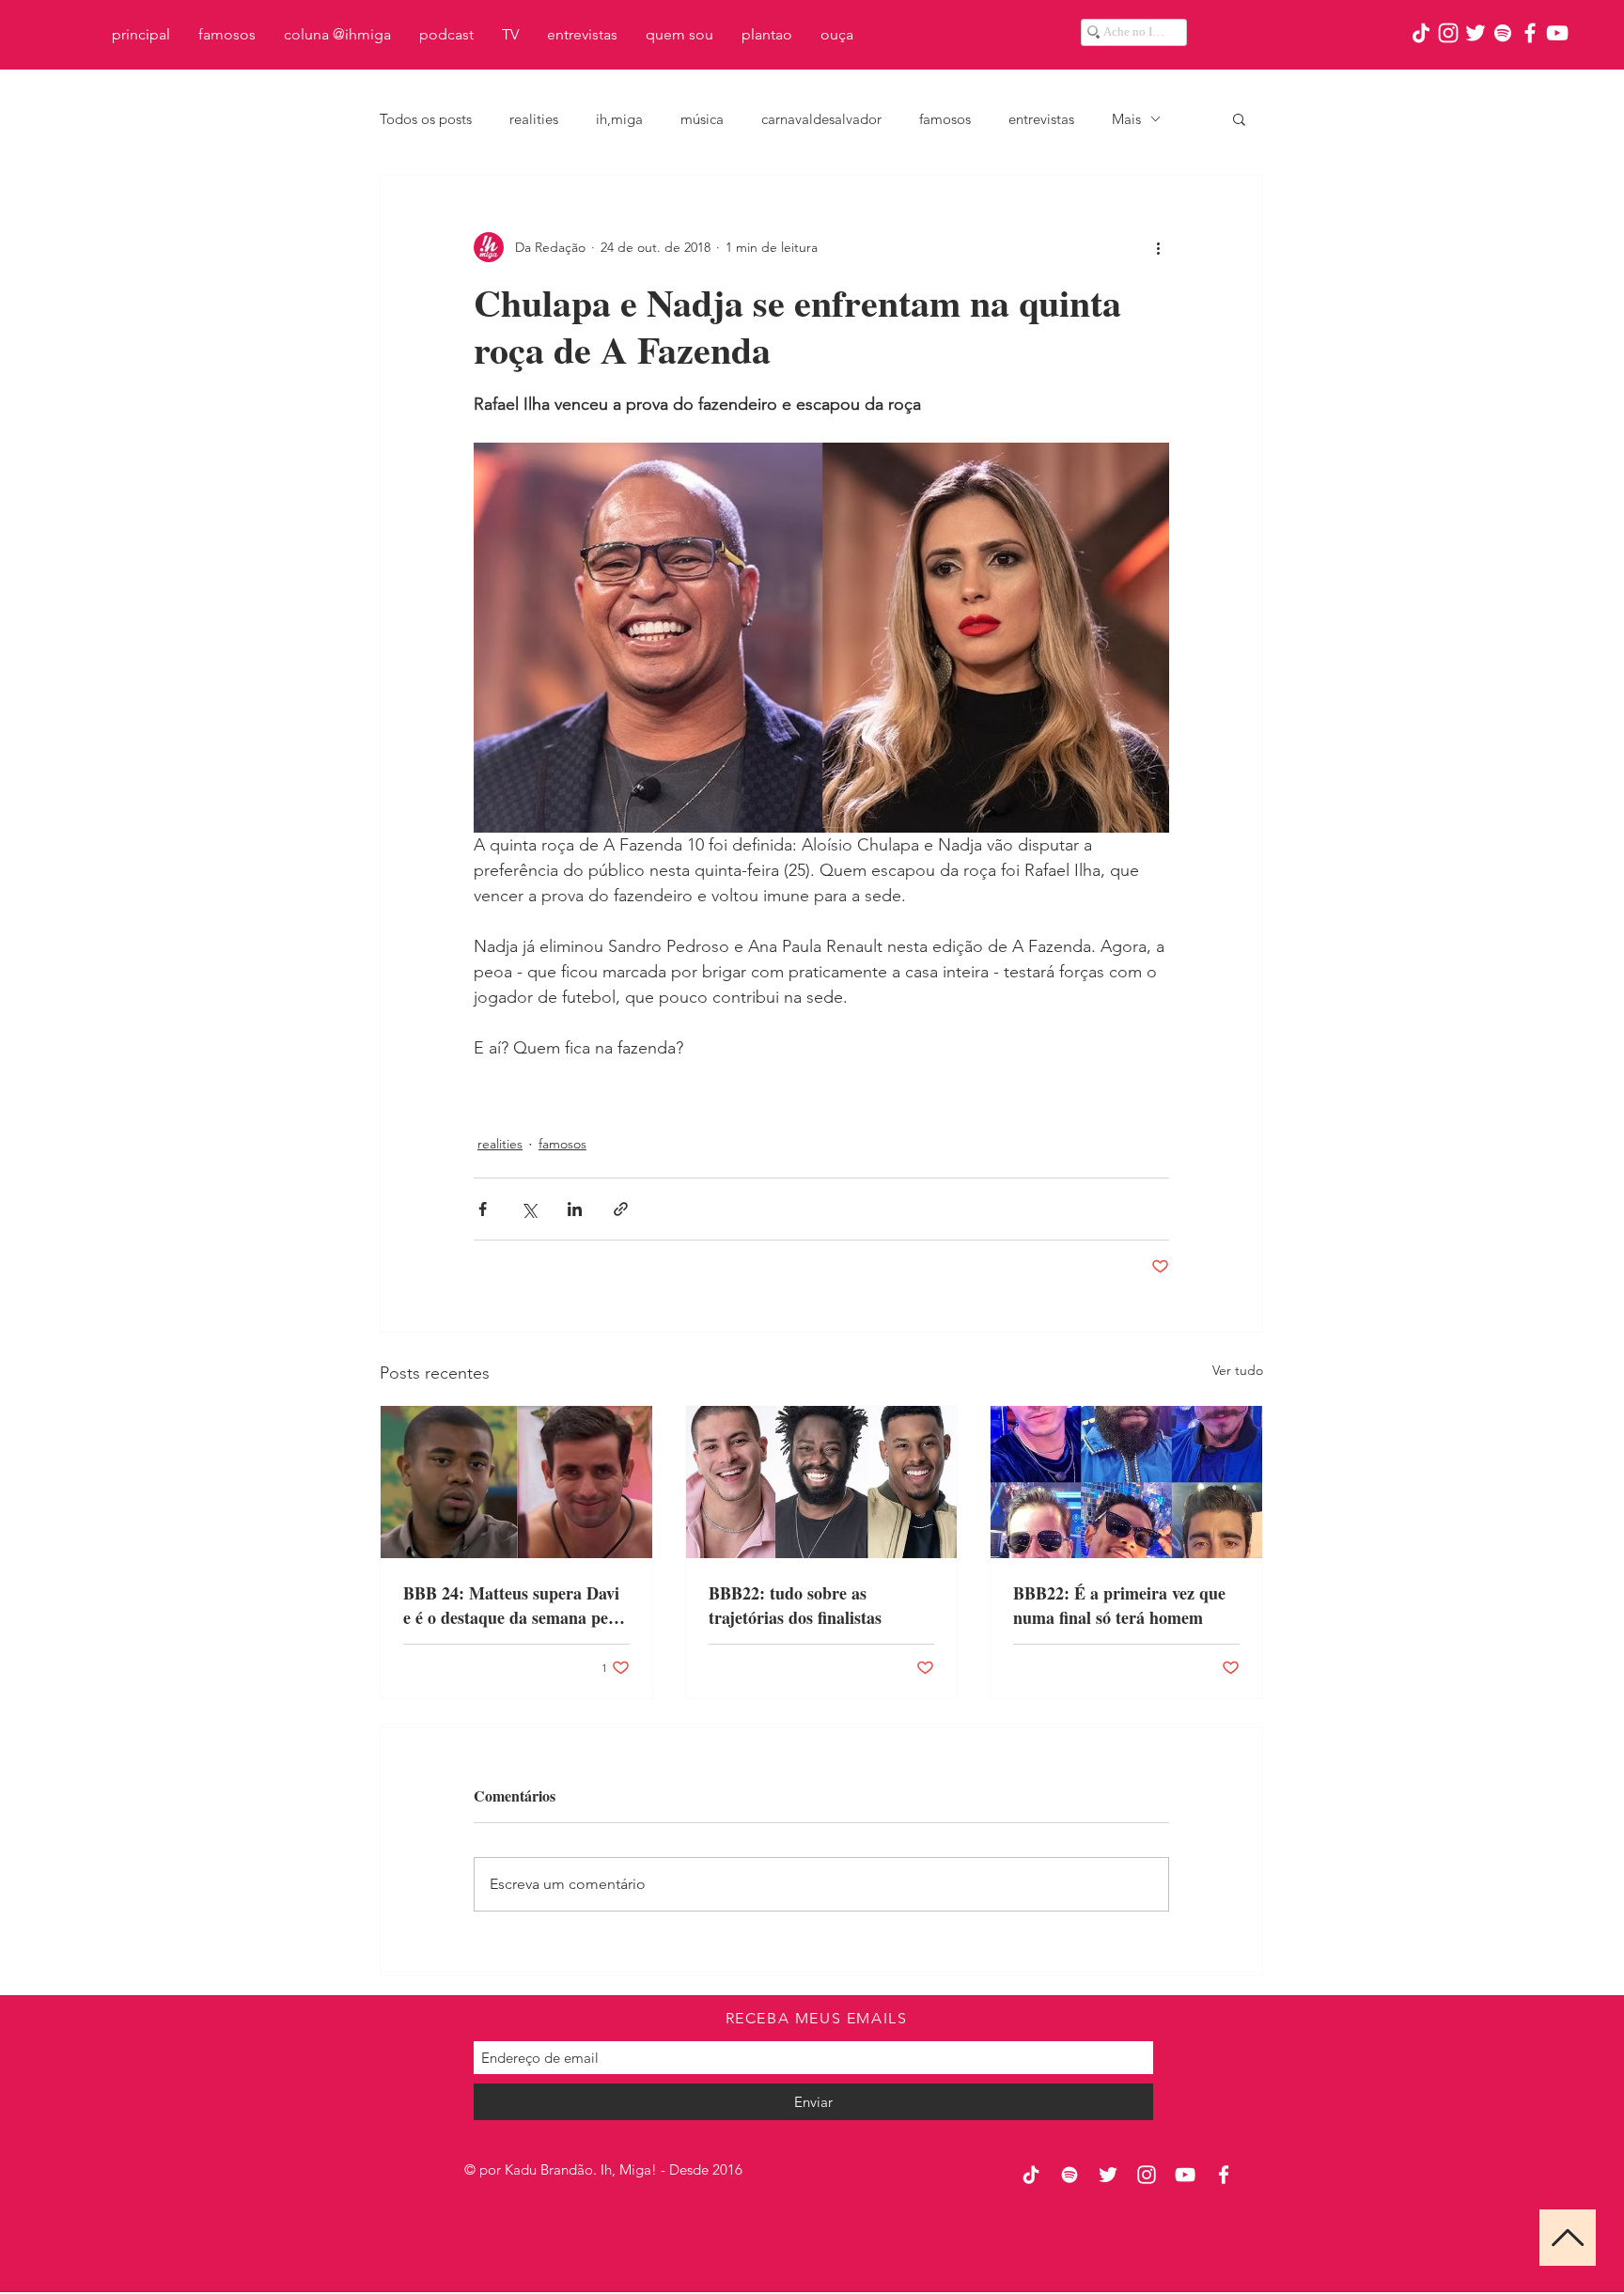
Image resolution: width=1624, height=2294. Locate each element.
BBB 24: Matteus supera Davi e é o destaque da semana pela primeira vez (512, 1605)
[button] (1239, 118)
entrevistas (1041, 119)
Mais (1126, 119)
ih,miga (619, 119)
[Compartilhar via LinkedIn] (575, 1209)
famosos (945, 119)
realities (534, 119)
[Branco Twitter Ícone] (1476, 33)
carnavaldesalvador (821, 119)
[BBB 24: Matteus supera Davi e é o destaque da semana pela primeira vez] (516, 1482)
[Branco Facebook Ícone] (1530, 33)
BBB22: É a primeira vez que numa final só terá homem (1119, 1605)
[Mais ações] (1158, 247)
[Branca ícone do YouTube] (1557, 33)
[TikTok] (1421, 33)
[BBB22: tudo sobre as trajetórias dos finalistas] (822, 1482)
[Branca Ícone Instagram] (1448, 33)
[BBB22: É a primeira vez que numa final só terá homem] (1126, 1482)
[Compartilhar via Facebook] (483, 1209)
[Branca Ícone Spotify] (1503, 33)
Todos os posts (426, 119)
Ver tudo (1238, 1370)
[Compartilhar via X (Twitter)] (529, 1209)
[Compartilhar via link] (621, 1209)
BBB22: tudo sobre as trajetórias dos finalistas (795, 1605)
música (702, 119)
